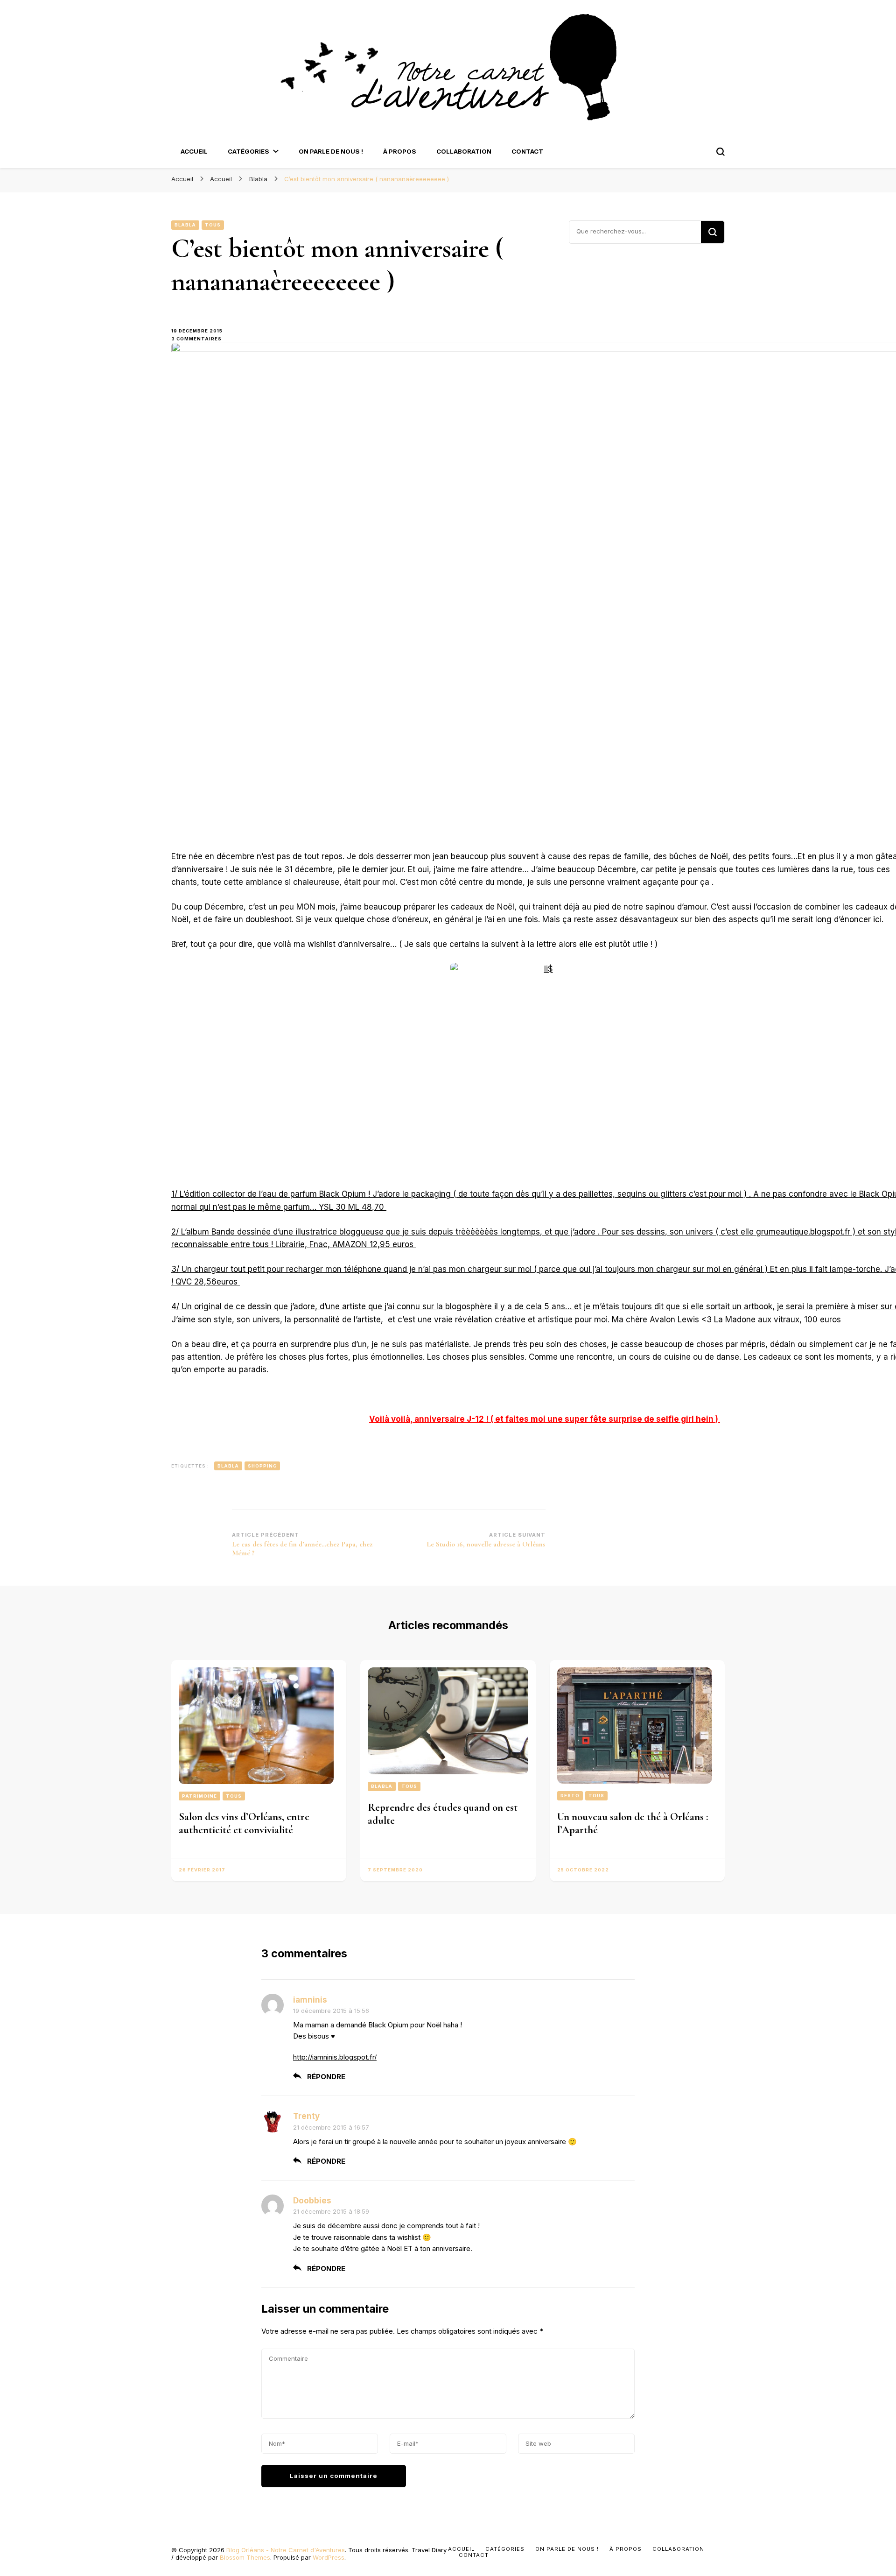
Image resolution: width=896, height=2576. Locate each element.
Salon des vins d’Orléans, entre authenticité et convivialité (244, 1823)
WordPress (329, 2557)
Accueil (194, 151)
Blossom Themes (245, 2557)
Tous (213, 225)
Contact (527, 151)
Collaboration (464, 151)
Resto (570, 1796)
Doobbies (312, 2201)
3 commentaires (202, 339)
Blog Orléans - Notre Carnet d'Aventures (286, 2550)
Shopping (262, 1466)
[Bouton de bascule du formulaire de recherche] (721, 152)
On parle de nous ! (331, 151)
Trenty (306, 2116)
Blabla (185, 225)
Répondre (326, 2077)
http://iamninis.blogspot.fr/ (335, 2057)
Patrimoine (199, 1796)
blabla (228, 1466)
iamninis (310, 2000)
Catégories (248, 151)
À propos (400, 151)
